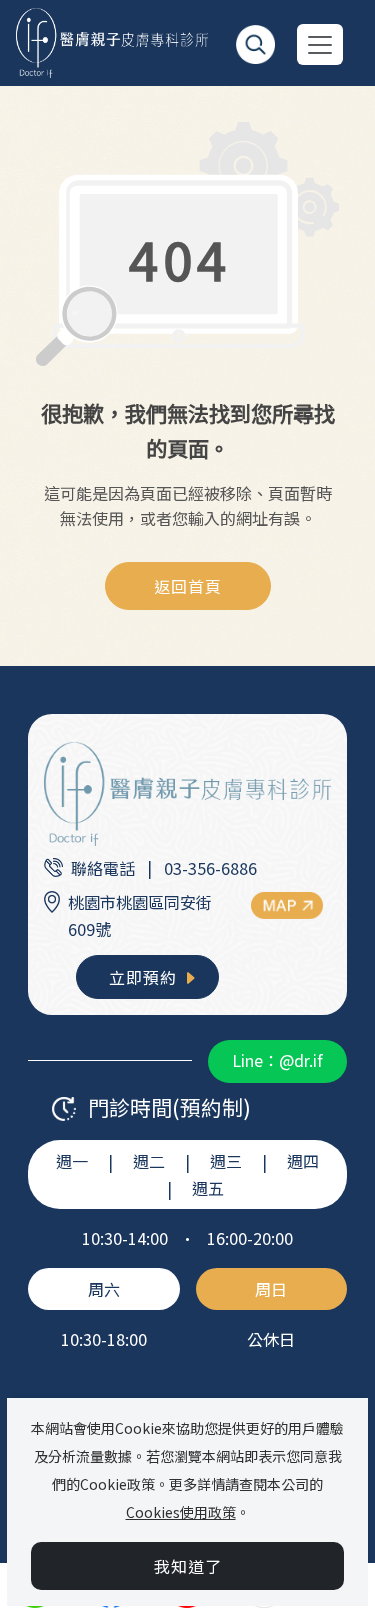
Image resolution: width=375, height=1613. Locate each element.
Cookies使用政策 (181, 1512)
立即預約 (145, 977)
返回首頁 (188, 586)
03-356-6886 (210, 868)
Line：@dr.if (277, 1060)
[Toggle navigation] (320, 44)
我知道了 (188, 1566)
